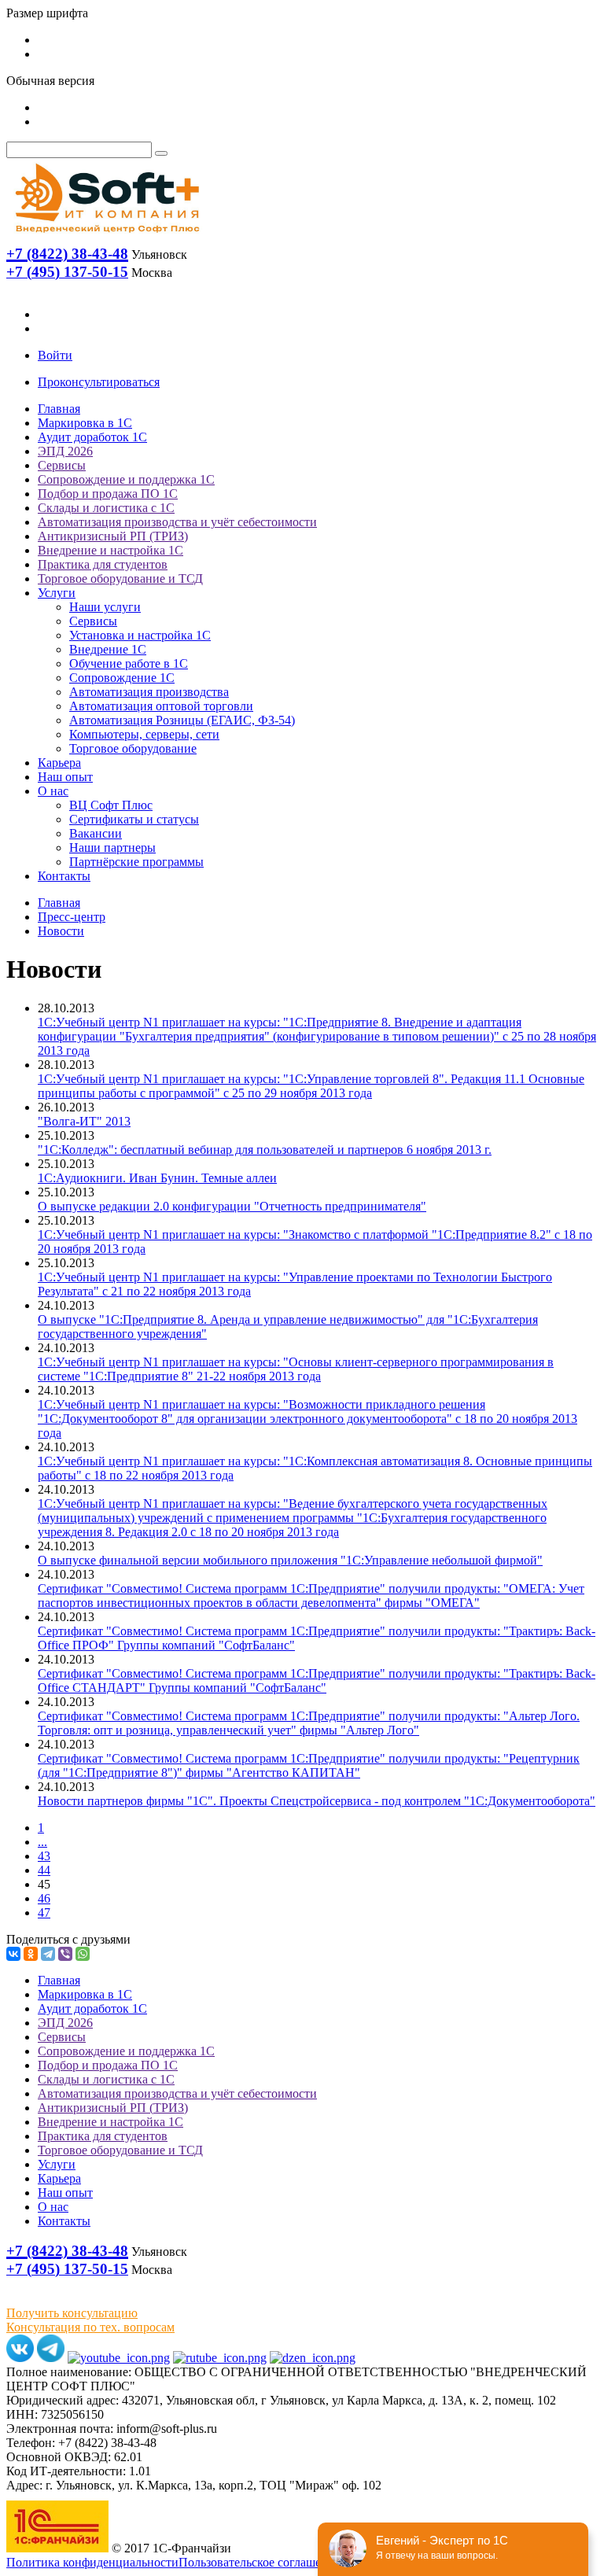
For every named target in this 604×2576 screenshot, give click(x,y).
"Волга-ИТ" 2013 (84, 1121)
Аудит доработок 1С (92, 437)
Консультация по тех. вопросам (90, 2327)
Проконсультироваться (99, 382)
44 (44, 1870)
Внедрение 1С (108, 649)
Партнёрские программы (136, 862)
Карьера (59, 763)
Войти (55, 355)
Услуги (57, 593)
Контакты (64, 876)
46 (44, 1898)
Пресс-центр (72, 917)
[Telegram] (48, 1954)
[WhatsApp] (83, 1954)
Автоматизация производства (149, 692)
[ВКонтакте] (13, 1954)
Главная (59, 409)
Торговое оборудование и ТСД (120, 579)
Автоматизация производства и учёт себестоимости (177, 522)
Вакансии (96, 833)
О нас (53, 791)
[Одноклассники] (31, 1954)
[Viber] (65, 1954)
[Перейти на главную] (106, 236)
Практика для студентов (103, 564)
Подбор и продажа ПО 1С (108, 494)
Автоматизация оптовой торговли (161, 706)
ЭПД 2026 (65, 451)
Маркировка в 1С (85, 423)
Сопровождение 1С (122, 678)
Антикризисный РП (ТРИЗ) (113, 536)
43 (44, 1856)
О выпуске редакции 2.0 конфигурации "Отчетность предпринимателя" (232, 1206)
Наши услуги (105, 607)
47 (44, 1913)
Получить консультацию (72, 2313)
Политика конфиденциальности (92, 2562)
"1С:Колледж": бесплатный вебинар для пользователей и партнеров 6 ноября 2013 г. (265, 1150)
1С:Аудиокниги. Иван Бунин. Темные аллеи (157, 1178)
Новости (61, 931)
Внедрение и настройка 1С (110, 550)
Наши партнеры (112, 848)
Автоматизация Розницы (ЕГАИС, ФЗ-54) (182, 720)
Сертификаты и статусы (134, 819)
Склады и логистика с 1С (106, 508)
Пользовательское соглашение (260, 2562)
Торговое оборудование (133, 748)
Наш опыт (65, 777)
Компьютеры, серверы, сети (144, 734)
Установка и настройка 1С (140, 635)
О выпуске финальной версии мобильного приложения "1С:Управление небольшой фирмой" (290, 1560)
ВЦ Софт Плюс (111, 805)
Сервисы (62, 465)
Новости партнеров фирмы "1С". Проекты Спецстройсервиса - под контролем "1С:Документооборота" (317, 1801)
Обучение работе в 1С (129, 663)
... (42, 1842)
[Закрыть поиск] (161, 153)
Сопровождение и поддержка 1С (126, 479)
